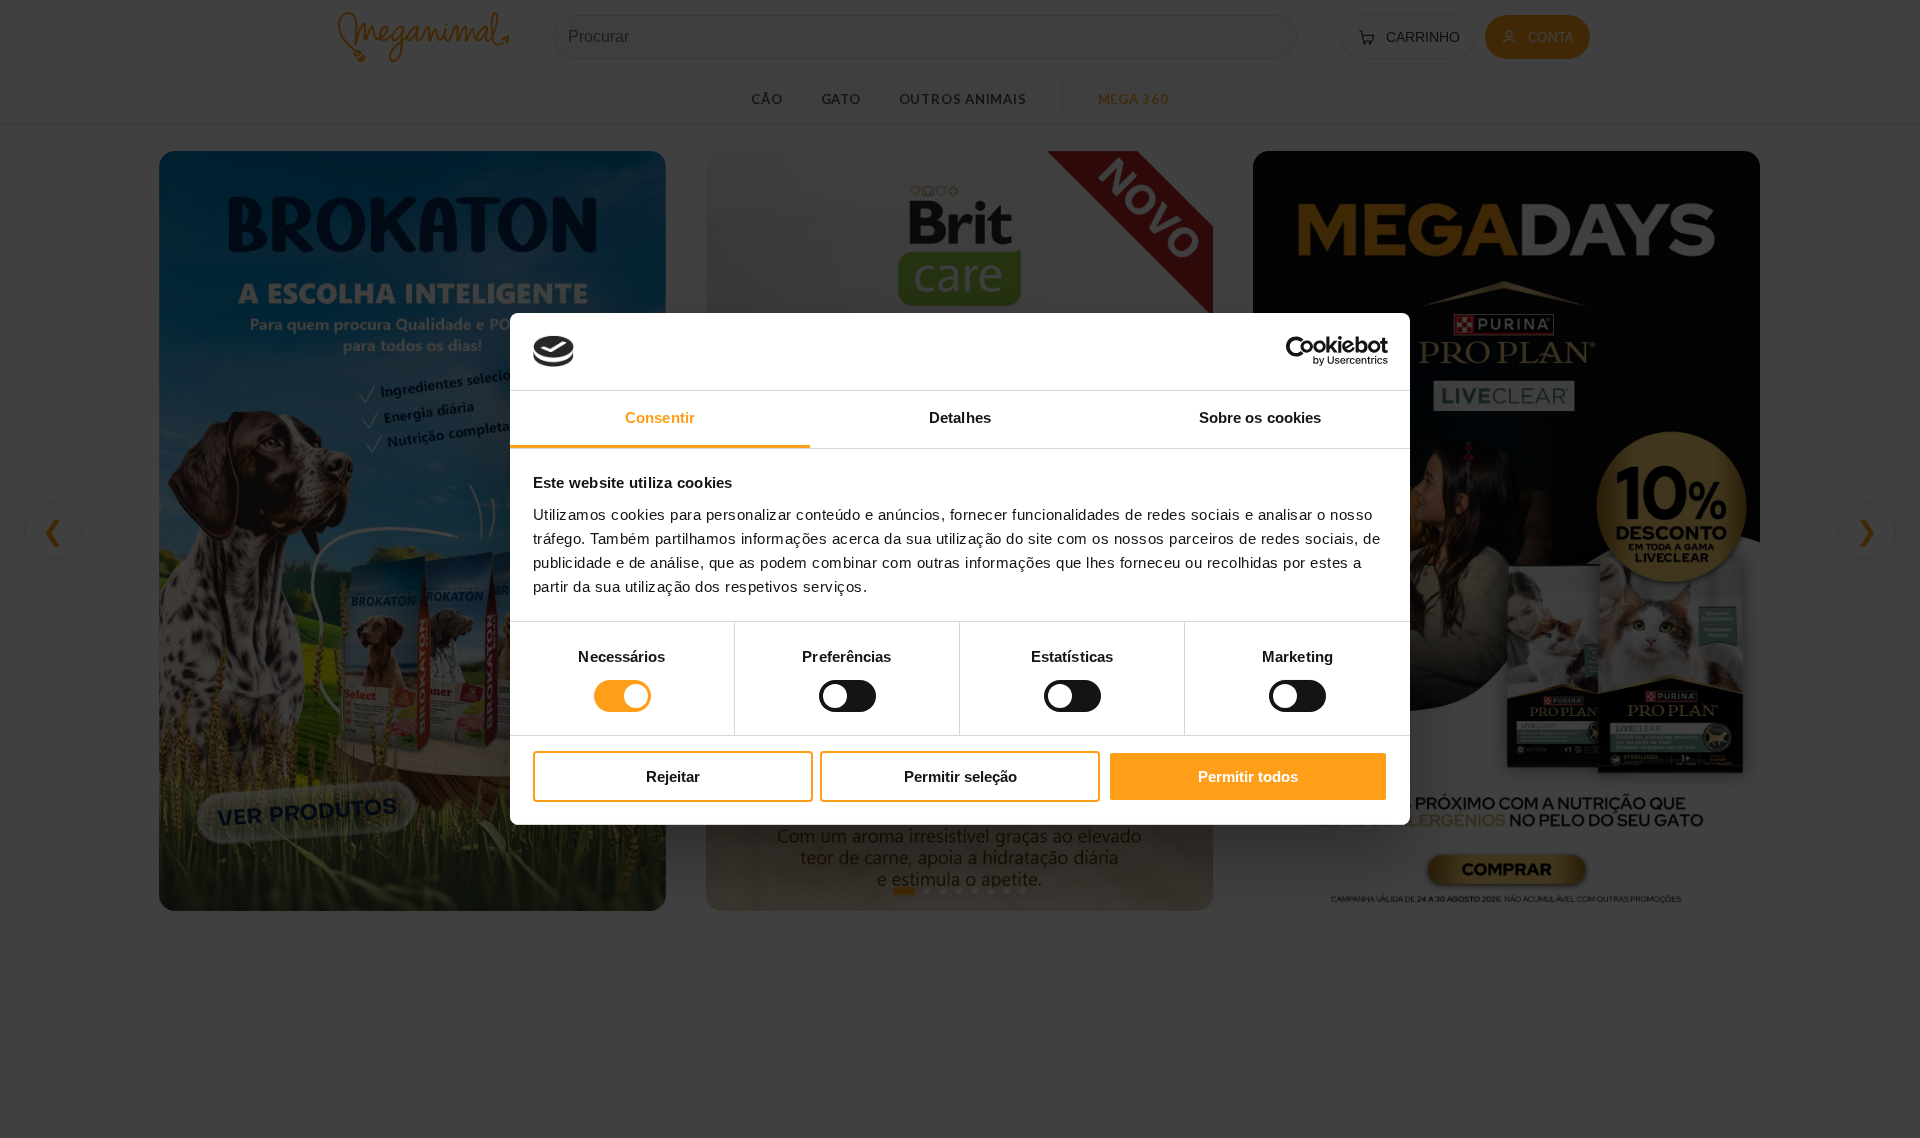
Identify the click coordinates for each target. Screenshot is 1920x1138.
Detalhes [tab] (960, 417)
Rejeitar (673, 776)
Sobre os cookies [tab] (1260, 417)
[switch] (847, 696)
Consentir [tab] (660, 417)
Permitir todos (1248, 776)
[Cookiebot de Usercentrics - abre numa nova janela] (1300, 351)
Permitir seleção (960, 776)
